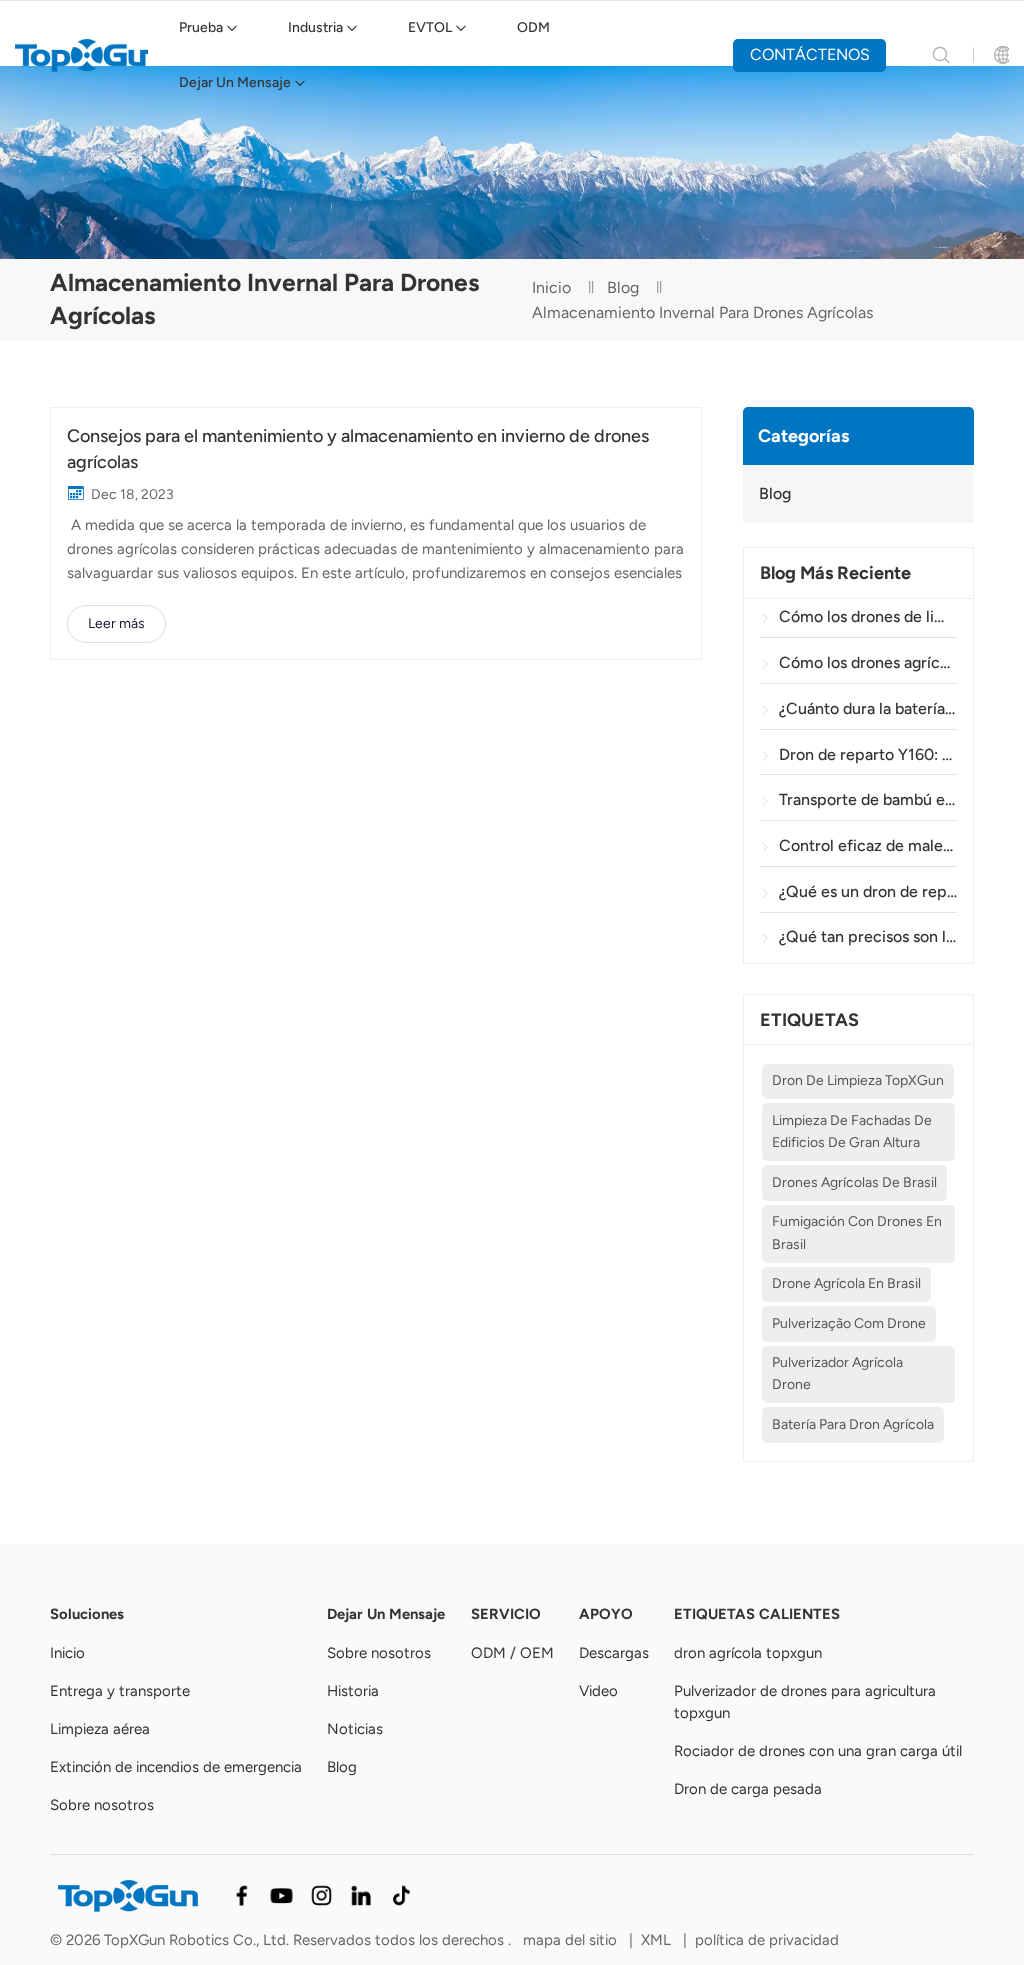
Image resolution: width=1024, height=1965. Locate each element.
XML (656, 1940)
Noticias (355, 1729)
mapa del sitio (572, 1940)
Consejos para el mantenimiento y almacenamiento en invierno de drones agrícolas (358, 448)
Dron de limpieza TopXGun (858, 1080)
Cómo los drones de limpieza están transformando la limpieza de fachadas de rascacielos (867, 616)
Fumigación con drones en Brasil (857, 1232)
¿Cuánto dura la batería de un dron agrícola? (867, 708)
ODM (533, 27)
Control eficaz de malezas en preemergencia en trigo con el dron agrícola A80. (867, 845)
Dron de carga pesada (748, 1789)
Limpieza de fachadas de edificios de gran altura (852, 1131)
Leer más (116, 623)
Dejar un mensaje (235, 82)
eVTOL (430, 27)
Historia (353, 1691)
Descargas (614, 1653)
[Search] (941, 55)
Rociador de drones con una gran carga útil (818, 1751)
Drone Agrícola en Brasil (846, 1283)
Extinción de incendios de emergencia (176, 1767)
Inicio (551, 287)
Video (598, 1691)
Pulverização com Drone (849, 1323)
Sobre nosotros (102, 1805)
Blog (623, 287)
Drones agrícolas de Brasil (854, 1182)
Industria (315, 27)
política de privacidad (767, 1940)
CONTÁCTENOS (810, 54)
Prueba (201, 27)
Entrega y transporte (120, 1691)
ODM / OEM (512, 1653)
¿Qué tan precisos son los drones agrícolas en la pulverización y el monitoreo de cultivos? (867, 936)
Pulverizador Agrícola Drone (837, 1373)
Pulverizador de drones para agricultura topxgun (805, 1702)
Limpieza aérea (100, 1729)
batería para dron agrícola (853, 1424)
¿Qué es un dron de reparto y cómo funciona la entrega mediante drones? (867, 891)
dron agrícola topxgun (748, 1653)
